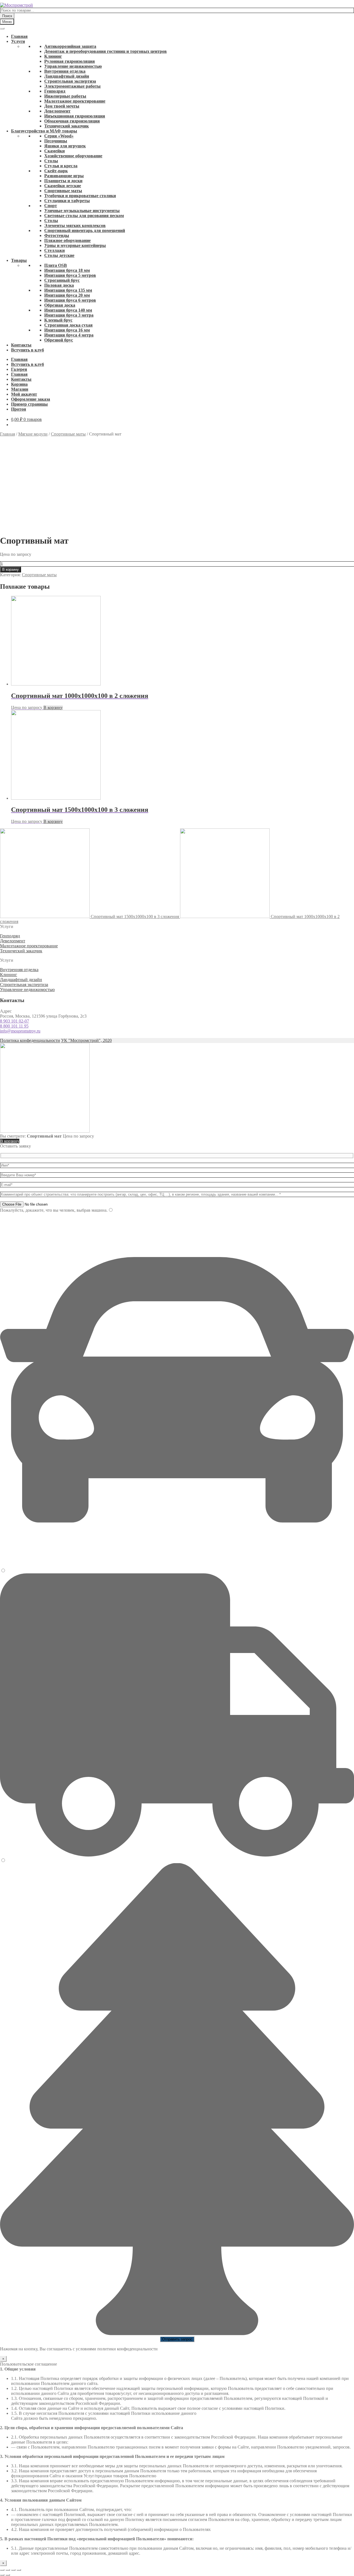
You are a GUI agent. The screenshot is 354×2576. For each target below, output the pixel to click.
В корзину (11, 569)
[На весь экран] (13, 2570)
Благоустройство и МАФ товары (44, 131)
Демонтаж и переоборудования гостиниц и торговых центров (106, 51)
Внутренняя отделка (65, 71)
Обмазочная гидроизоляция (72, 121)
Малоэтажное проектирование (75, 101)
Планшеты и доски (63, 181)
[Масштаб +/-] (19, 2570)
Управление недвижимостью (73, 66)
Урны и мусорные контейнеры (75, 245)
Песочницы (56, 141)
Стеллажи (54, 250)
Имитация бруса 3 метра (69, 315)
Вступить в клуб (28, 350)
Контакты (21, 345)
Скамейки (54, 151)
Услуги (18, 41)
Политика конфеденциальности (30, 1040)
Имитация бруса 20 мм (67, 295)
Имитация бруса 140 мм (68, 310)
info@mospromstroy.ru (20, 1031)
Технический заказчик (67, 126)
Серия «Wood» (59, 136)
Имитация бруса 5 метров (70, 275)
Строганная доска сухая (68, 325)
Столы (51, 161)
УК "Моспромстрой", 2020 (86, 1040)
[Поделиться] (8, 2570)
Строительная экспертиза (70, 81)
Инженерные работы (65, 96)
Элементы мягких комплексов (75, 225)
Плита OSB (56, 265)
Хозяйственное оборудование (73, 156)
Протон (19, 409)
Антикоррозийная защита (70, 46)
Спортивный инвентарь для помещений (85, 230)
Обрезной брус (59, 340)
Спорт (51, 206)
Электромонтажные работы (72, 86)
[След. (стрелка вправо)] (8, 2575)
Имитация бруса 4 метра (69, 335)
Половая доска (59, 285)
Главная (19, 36)
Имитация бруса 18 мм (67, 270)
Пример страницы (29, 404)
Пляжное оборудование (67, 240)
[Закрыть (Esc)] (2, 2570)
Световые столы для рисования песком (84, 216)
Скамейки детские (63, 186)
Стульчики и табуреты (67, 201)
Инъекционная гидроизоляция (75, 116)
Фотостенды (57, 235)
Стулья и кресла (61, 166)
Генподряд (55, 91)
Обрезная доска (60, 305)
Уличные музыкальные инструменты (82, 211)
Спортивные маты (63, 191)
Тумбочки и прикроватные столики (80, 196)
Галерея (19, 369)
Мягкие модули (33, 434)
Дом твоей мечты (62, 106)
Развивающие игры (64, 176)
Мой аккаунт (24, 394)
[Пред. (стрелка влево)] (2, 2575)
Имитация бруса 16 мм (67, 330)
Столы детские (59, 255)
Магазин (20, 389)
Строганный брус (62, 280)
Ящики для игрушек (65, 146)
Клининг (53, 56)
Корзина (19, 384)
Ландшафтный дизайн (67, 76)
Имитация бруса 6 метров (70, 300)
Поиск (7, 16)
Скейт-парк (56, 171)
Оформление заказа (31, 399)
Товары (19, 260)
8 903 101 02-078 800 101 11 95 (15, 1024)
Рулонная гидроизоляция (70, 61)
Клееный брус (58, 320)
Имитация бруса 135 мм (68, 290)
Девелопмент (57, 111)
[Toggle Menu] (2, 28)
